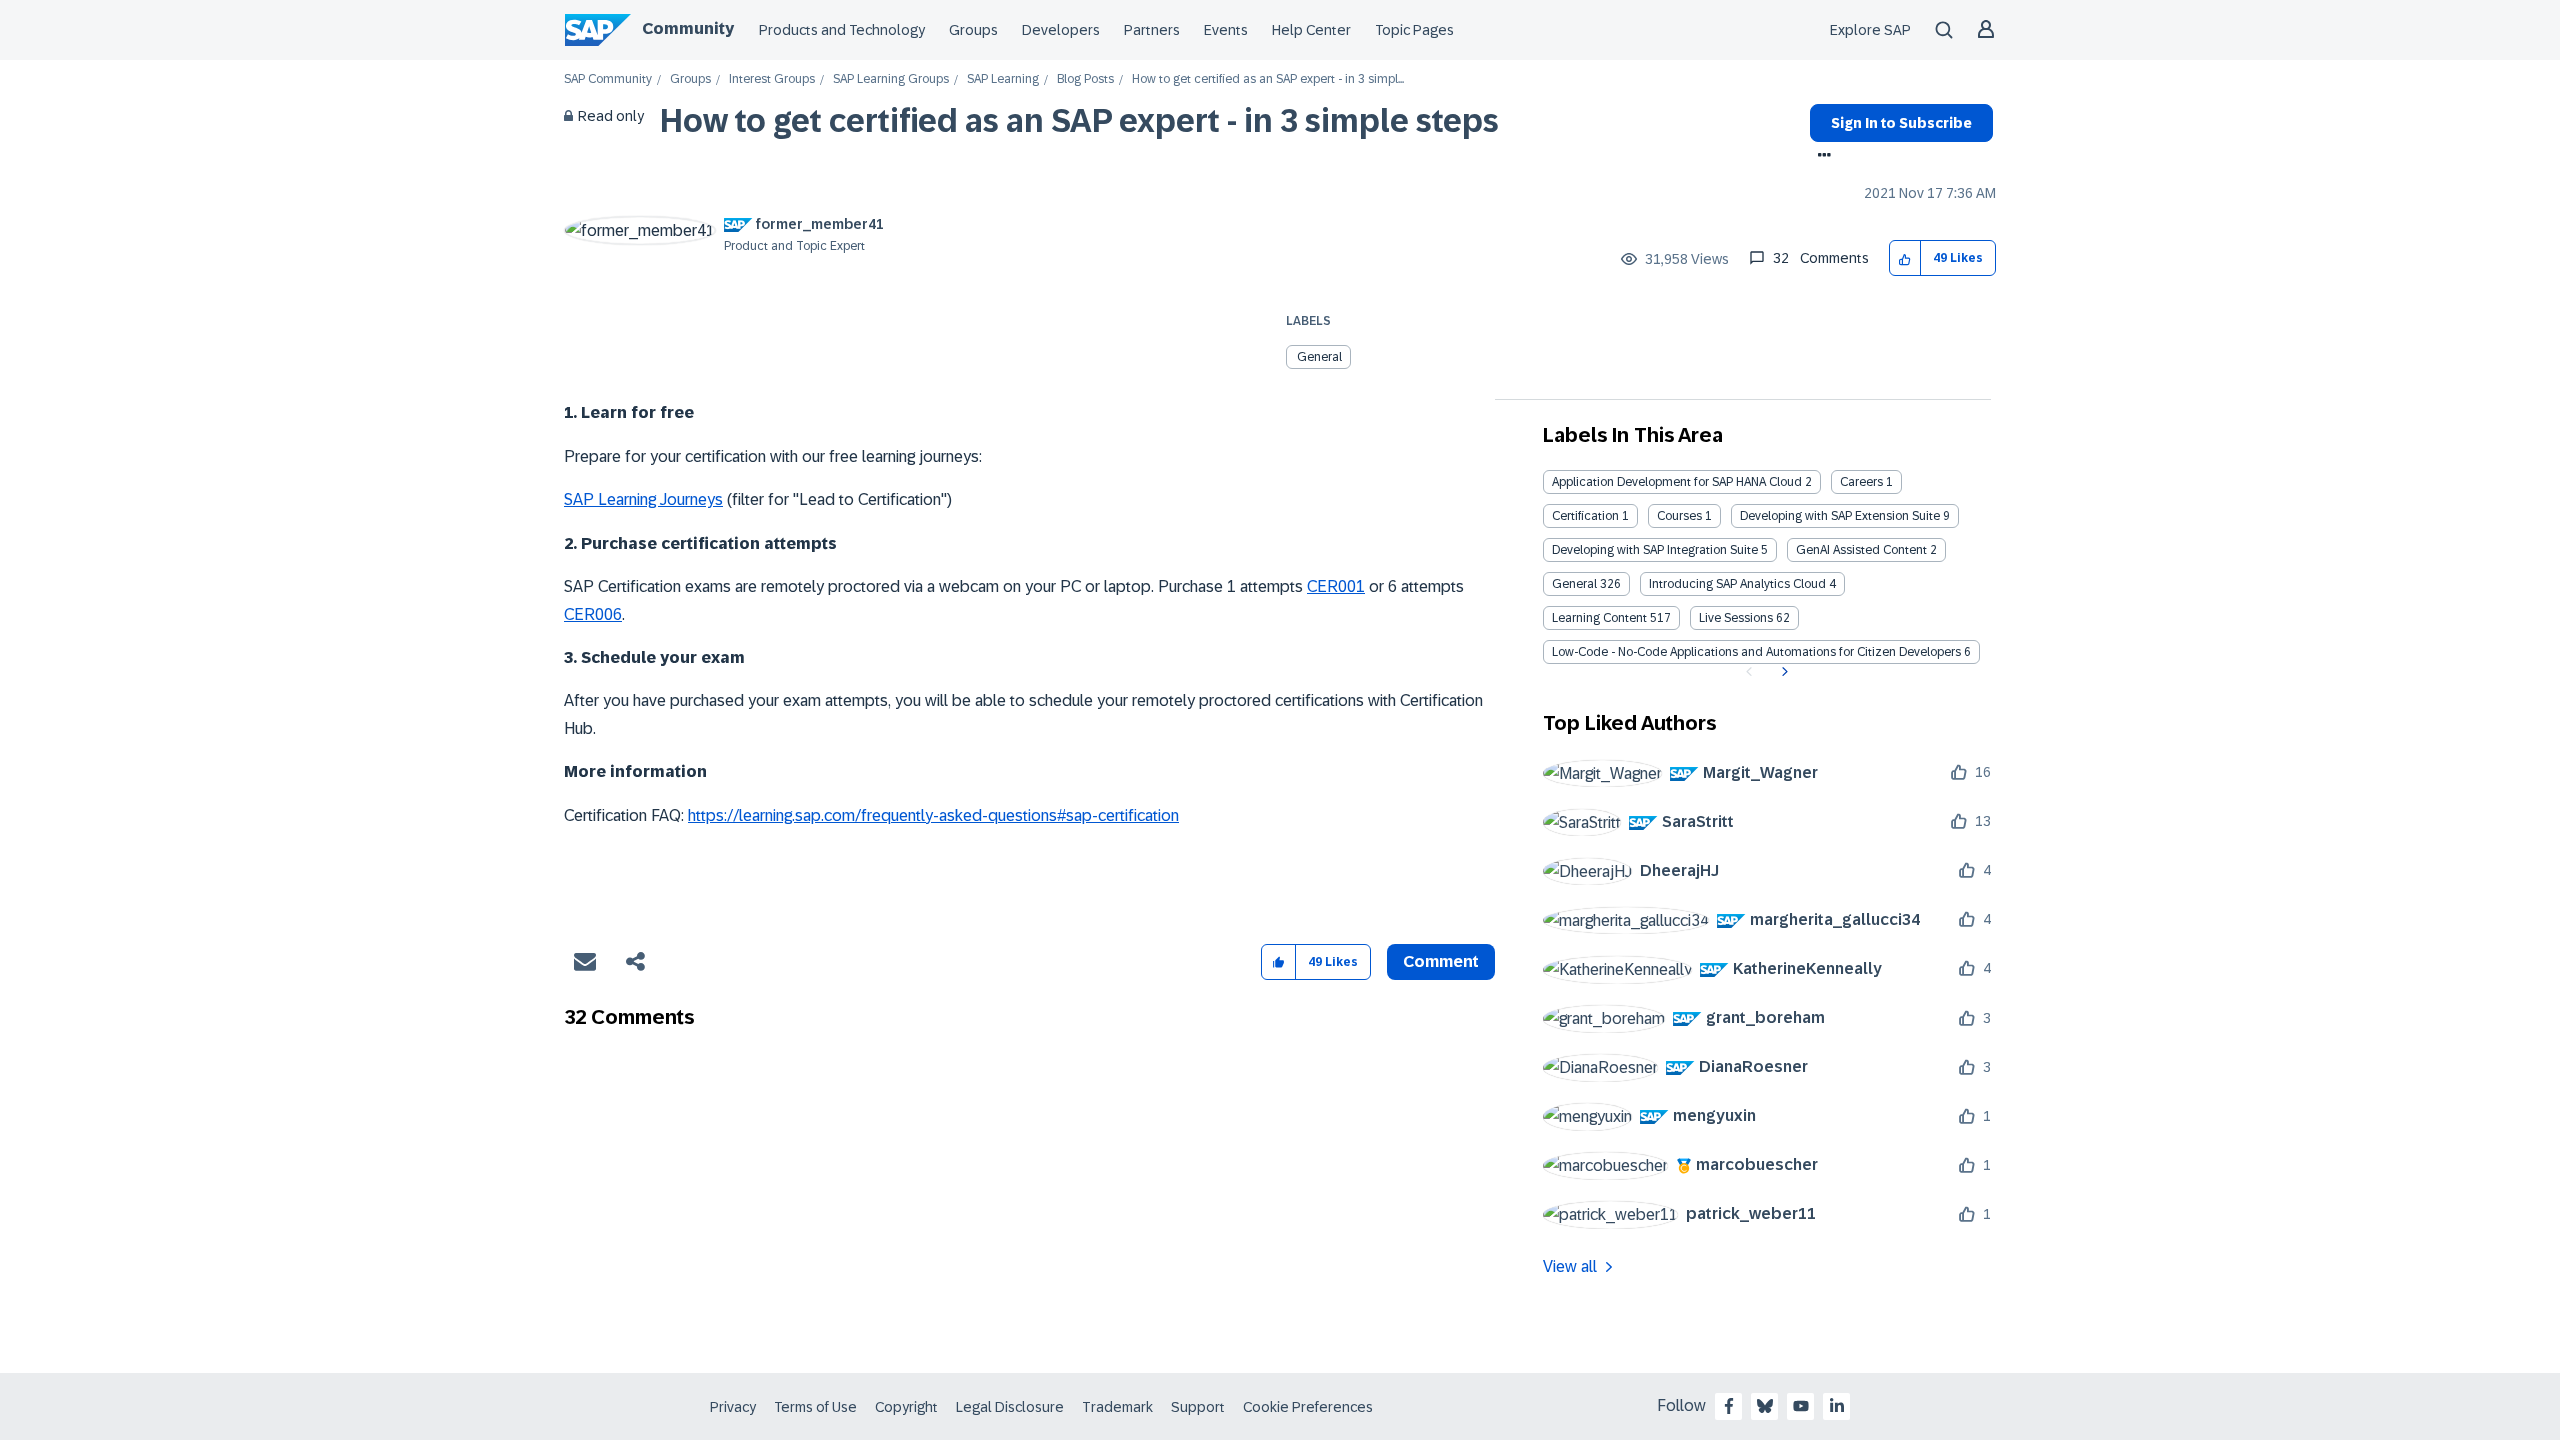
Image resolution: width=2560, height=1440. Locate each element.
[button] (1905, 258)
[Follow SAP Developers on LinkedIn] (1837, 1406)
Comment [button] (1441, 961)
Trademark (1117, 1407)
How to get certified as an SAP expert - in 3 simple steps (1079, 121)
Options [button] (1820, 157)
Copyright (906, 1407)
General (1319, 357)
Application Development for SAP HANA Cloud (1677, 482)
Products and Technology (842, 30)
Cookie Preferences (1308, 1407)
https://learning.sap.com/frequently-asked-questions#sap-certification (933, 815)
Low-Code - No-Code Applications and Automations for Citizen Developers (1756, 652)
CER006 (593, 614)
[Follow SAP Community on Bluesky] (1765, 1406)
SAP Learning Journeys (643, 499)
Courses (1679, 516)
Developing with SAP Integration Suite (1655, 550)
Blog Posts (1085, 79)
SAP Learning (1003, 79)
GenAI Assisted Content (1861, 550)
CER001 (1336, 586)
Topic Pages (1414, 30)
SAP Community (608, 79)
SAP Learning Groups (891, 79)
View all (1570, 1266)
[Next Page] (1782, 672)
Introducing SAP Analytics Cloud (1737, 584)
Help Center (1311, 30)
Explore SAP (1870, 30)
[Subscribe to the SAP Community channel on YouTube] (1801, 1406)
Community (688, 28)
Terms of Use (815, 1407)
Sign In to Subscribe (1901, 123)
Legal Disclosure (1010, 1407)
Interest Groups (772, 79)
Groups (973, 30)
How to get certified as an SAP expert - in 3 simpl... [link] (1268, 79)
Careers (1861, 482)
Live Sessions (1736, 618)
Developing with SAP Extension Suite (1840, 516)
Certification (1585, 516)
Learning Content (1599, 618)
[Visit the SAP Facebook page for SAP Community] (1729, 1406)
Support (1198, 1407)
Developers (1061, 30)
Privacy (733, 1407)
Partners (1152, 30)
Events (1226, 30)
